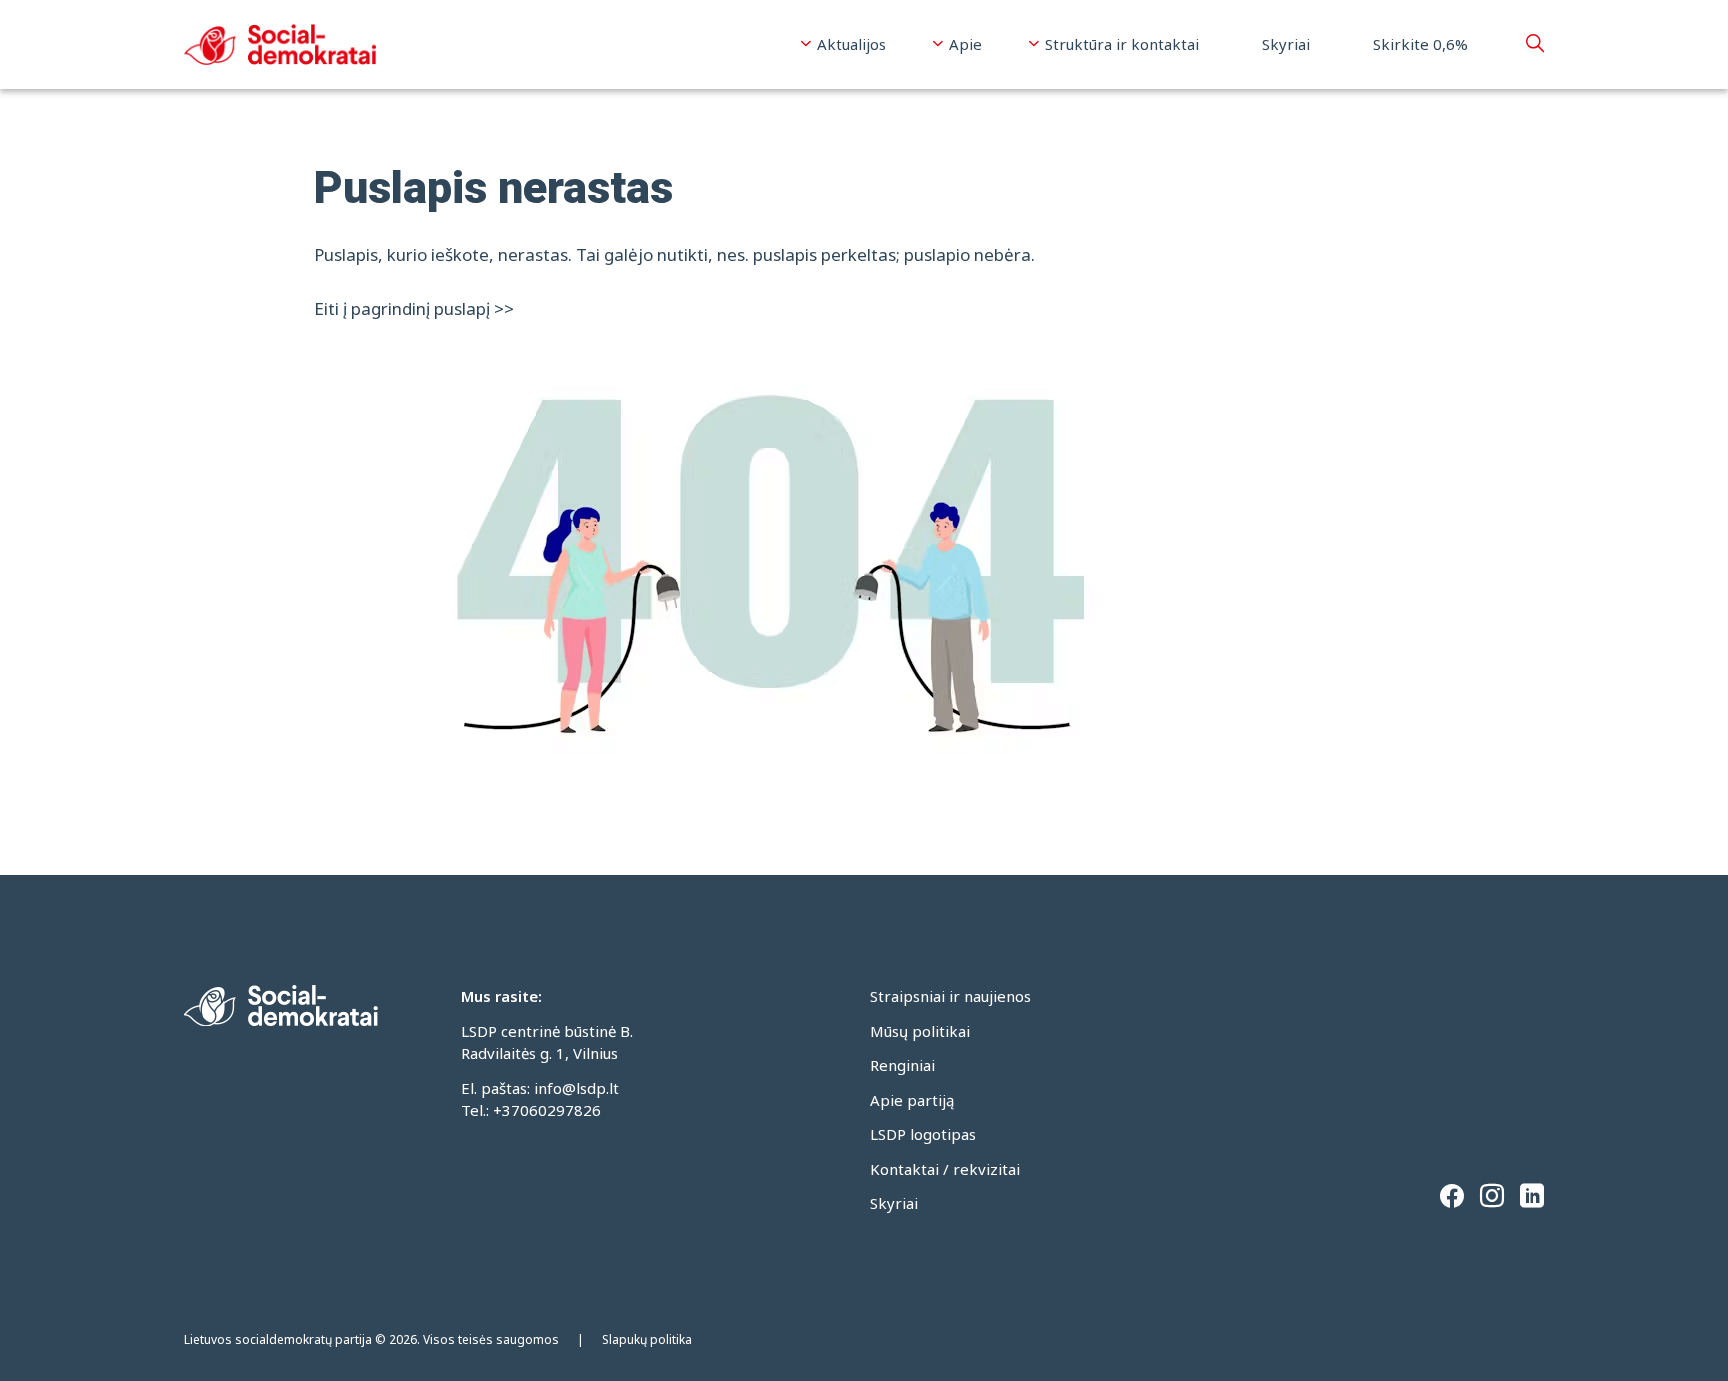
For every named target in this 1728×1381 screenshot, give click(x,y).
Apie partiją (912, 1100)
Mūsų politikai (920, 1031)
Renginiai (902, 1065)
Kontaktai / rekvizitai (945, 1169)
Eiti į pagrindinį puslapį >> (414, 308)
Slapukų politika (647, 1339)
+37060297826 (547, 1110)
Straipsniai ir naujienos (950, 996)
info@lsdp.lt (576, 1088)
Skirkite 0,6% (1420, 44)
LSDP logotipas (923, 1134)
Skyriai (1286, 44)
